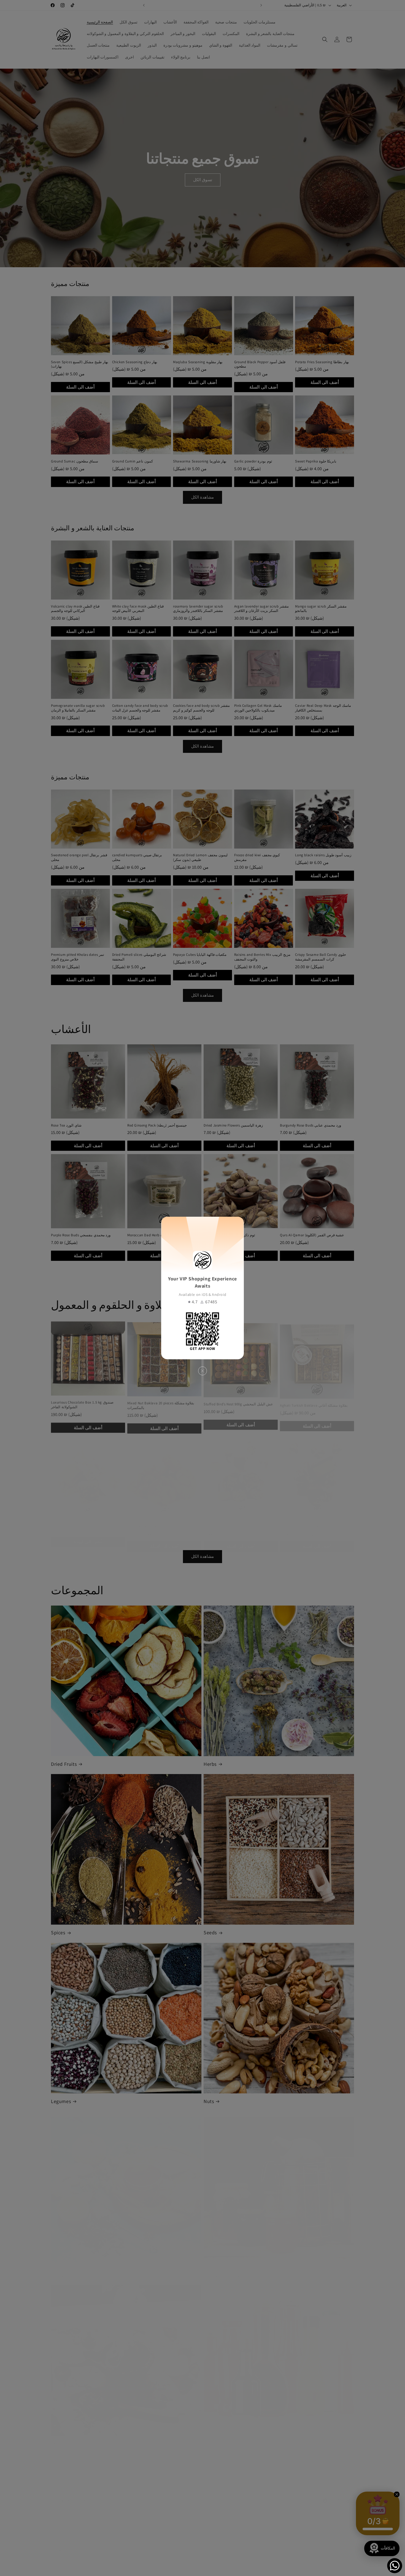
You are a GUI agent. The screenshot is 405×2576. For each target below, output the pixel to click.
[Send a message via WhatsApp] (395, 2566)
